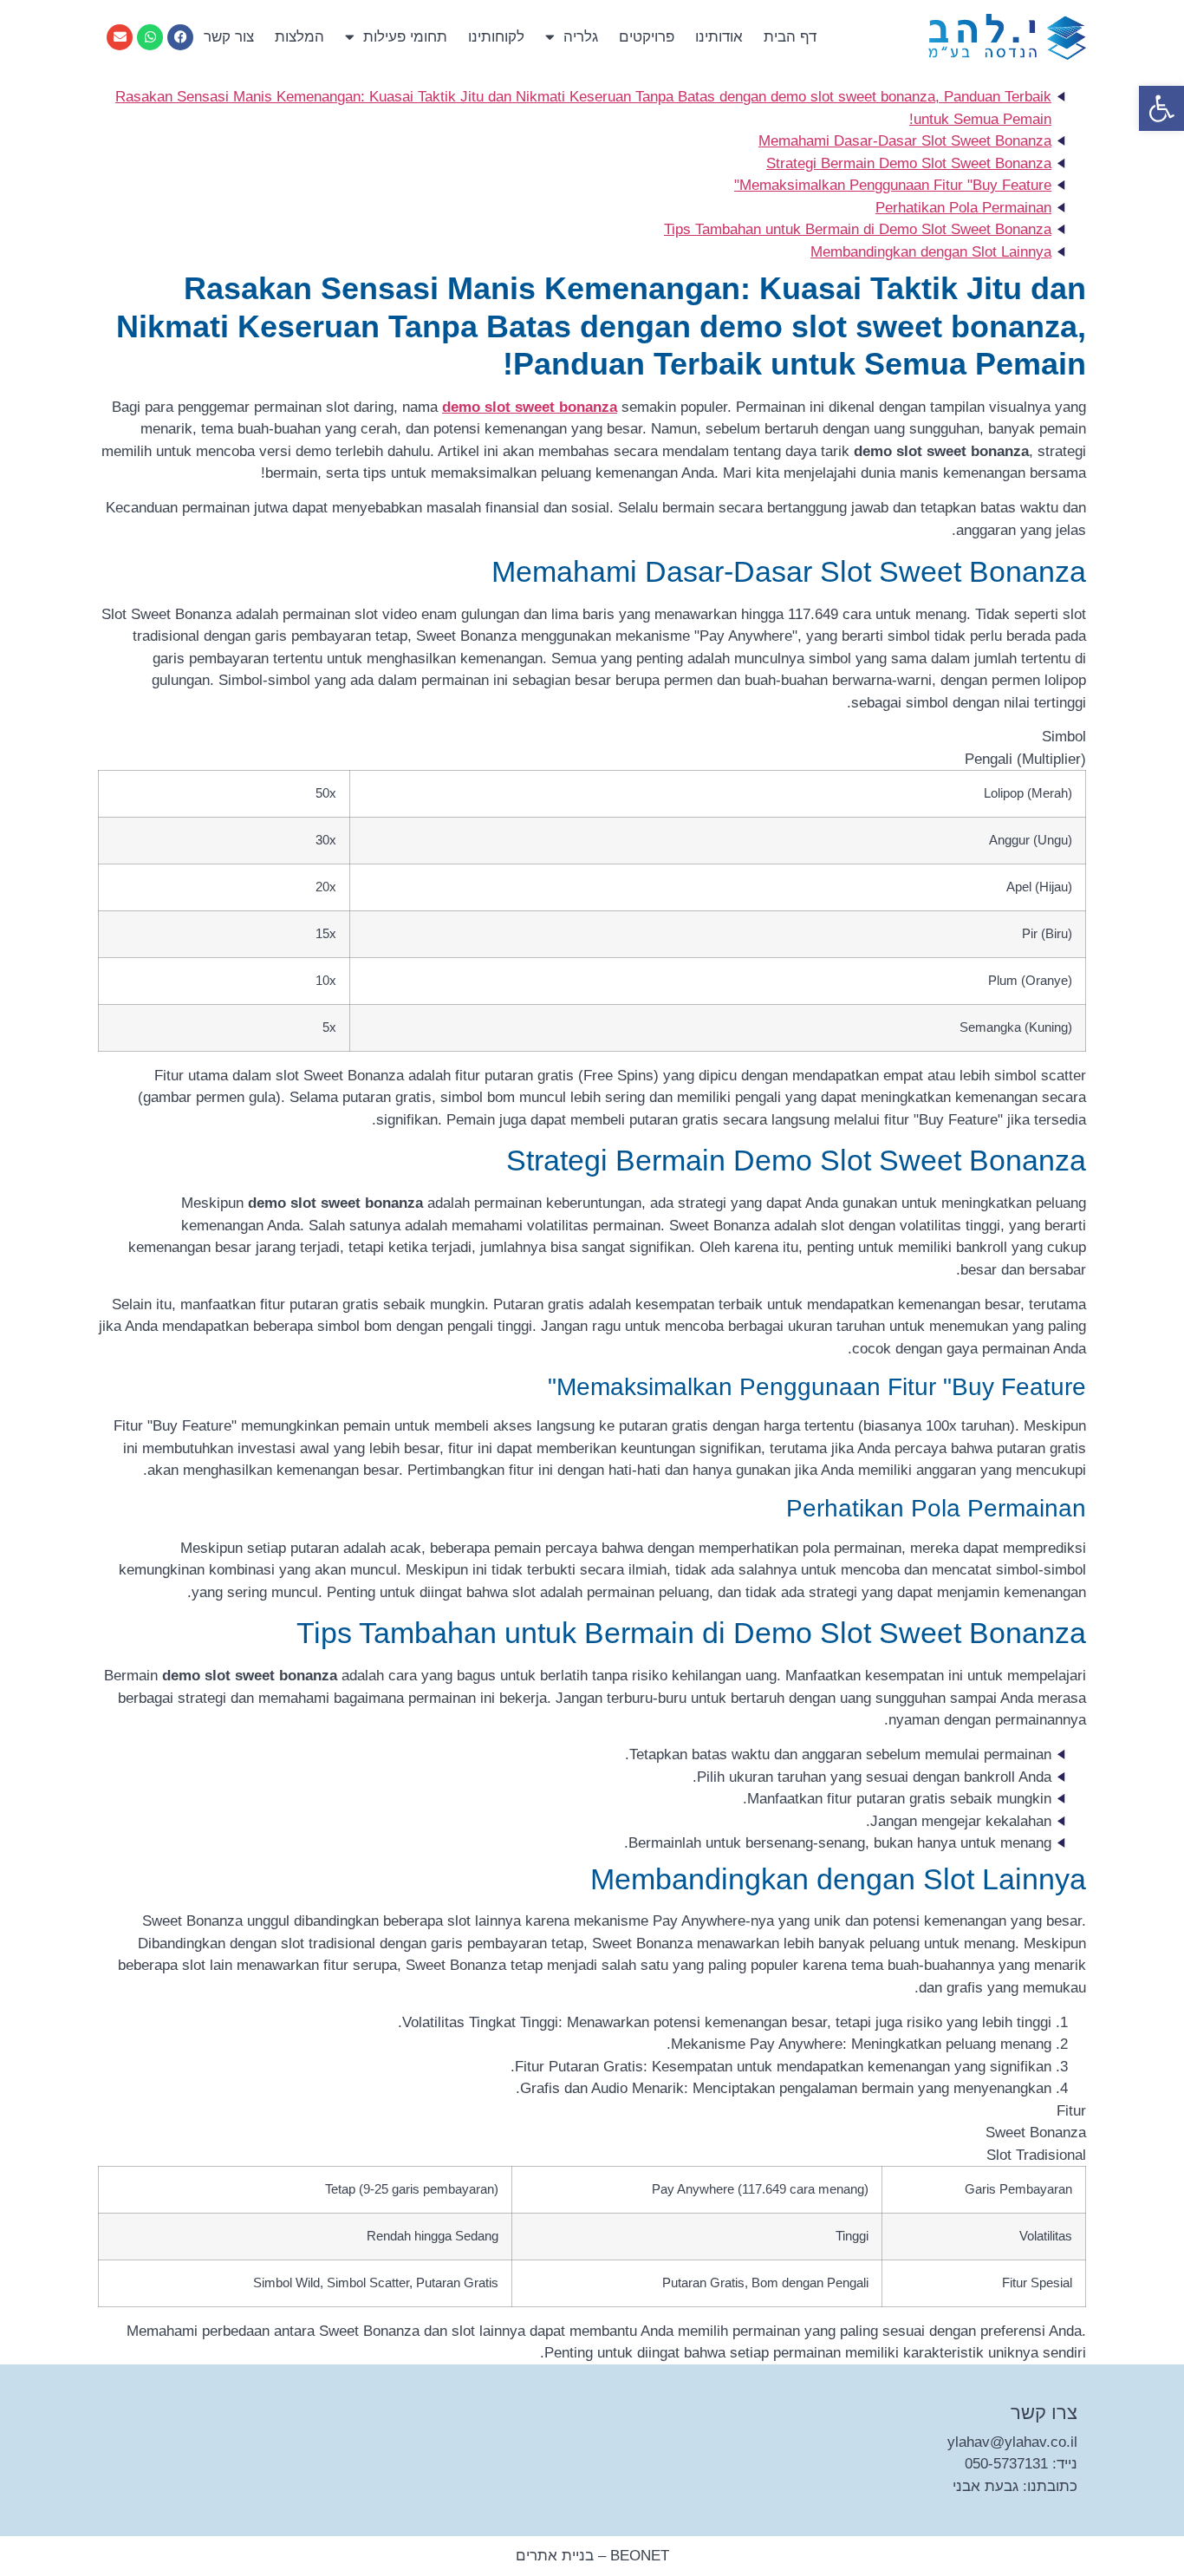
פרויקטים (647, 37)
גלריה (581, 37)
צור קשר (229, 37)
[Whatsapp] (150, 37)
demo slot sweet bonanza (530, 407)
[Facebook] (180, 37)
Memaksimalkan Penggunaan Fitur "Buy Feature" (893, 185)
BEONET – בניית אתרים (592, 2556)
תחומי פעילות (405, 37)
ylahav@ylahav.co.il (1012, 2442)
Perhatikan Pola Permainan (963, 208)
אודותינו (719, 37)
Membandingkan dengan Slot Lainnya (931, 252)
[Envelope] (120, 37)
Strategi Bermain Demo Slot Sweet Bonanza (909, 163)
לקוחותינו (496, 37)
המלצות (299, 37)
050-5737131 (1006, 2464)
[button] (1161, 108)
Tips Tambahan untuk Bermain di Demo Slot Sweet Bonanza (858, 229)
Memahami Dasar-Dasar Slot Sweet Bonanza (905, 141)
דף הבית (790, 37)
